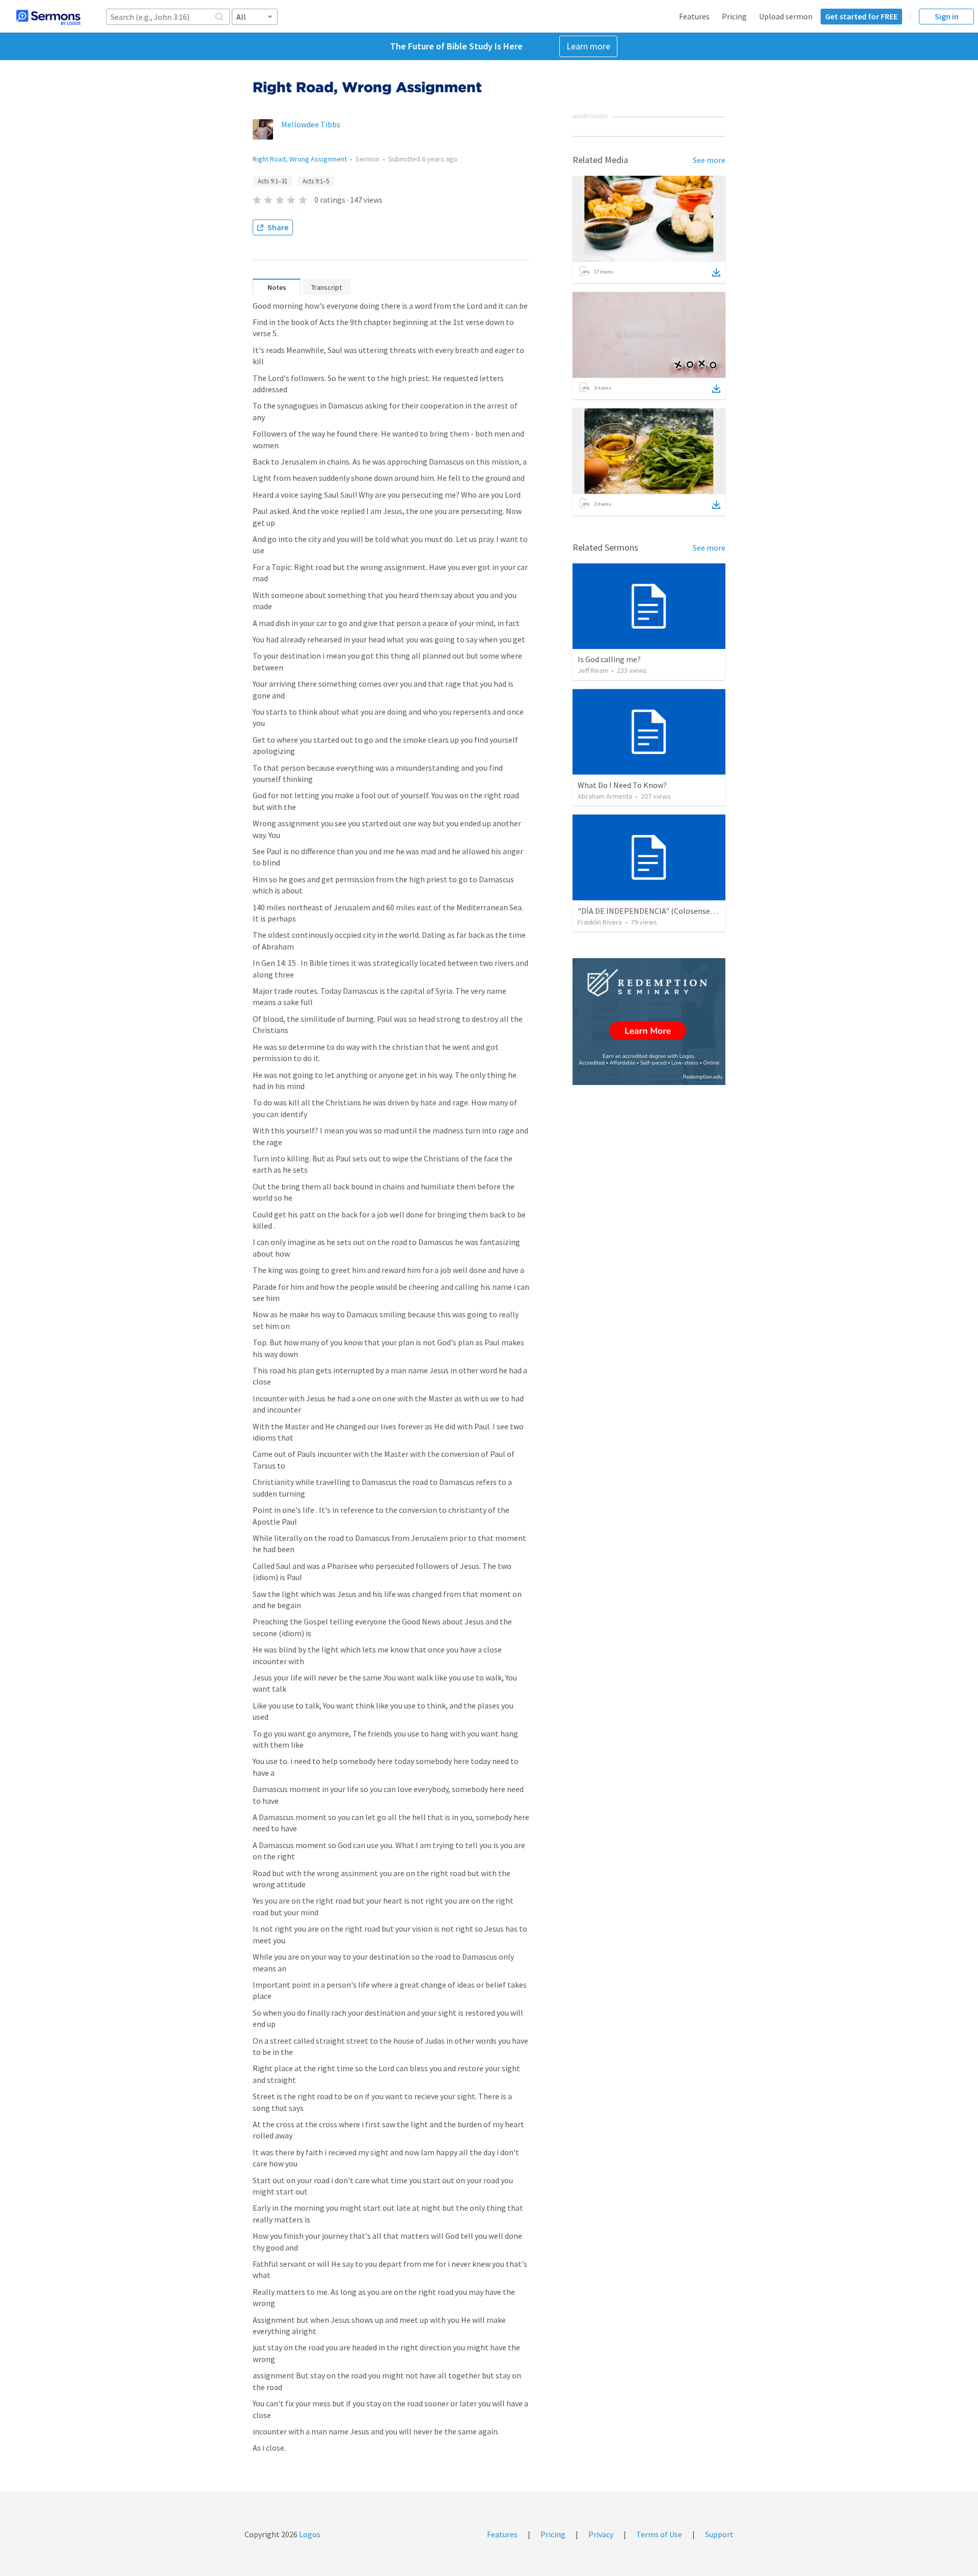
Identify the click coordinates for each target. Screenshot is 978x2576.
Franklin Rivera (600, 922)
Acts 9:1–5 (316, 181)
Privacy (601, 2534)
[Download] (716, 273)
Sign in (947, 16)
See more (709, 160)
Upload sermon (786, 16)
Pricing (734, 16)
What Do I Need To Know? (622, 785)
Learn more (588, 46)
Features (694, 16)
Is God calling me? (609, 659)
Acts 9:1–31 (273, 181)
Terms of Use (659, 2534)
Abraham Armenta (605, 796)
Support (719, 2534)
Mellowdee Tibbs (311, 124)
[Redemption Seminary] (649, 1022)
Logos (309, 2534)
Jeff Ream (593, 670)
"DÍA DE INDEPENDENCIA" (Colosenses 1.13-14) (660, 911)
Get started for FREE (861, 16)
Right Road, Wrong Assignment (300, 159)
